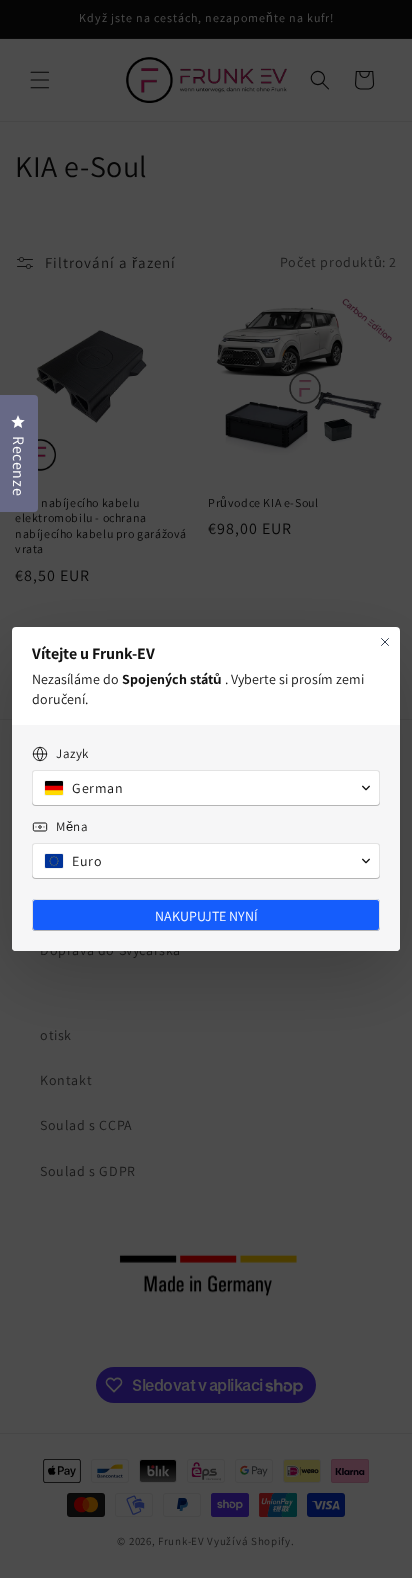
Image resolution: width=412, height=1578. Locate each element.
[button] (206, 788)
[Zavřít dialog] (385, 642)
